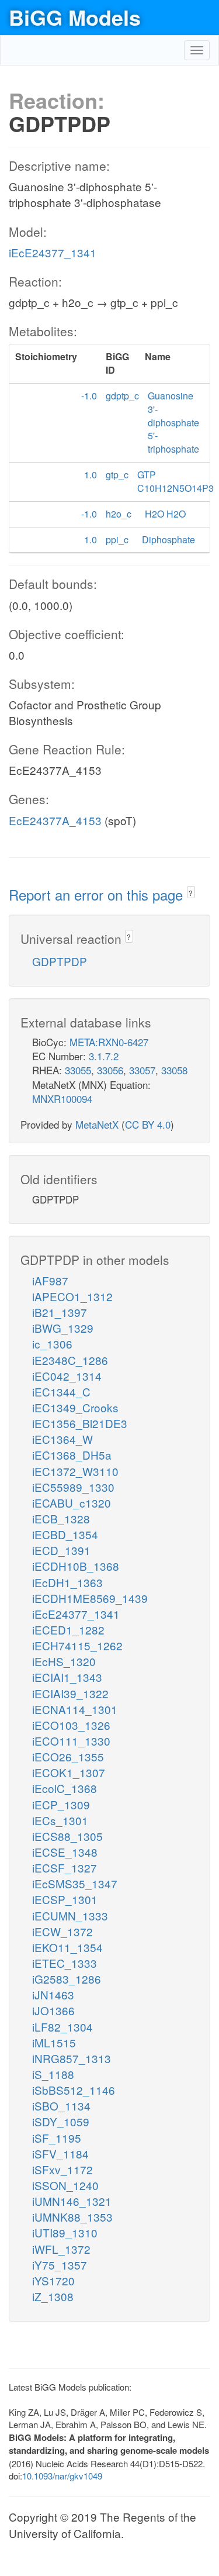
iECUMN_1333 (70, 1915)
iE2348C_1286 (70, 1360)
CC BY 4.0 (148, 1124)
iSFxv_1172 (62, 2169)
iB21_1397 (60, 1312)
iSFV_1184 (60, 2153)
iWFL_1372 (61, 2249)
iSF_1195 (57, 2138)
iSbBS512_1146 (74, 2090)
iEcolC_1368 (65, 1788)
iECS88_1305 (67, 1836)
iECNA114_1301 (75, 1709)
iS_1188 (53, 2074)
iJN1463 (53, 1994)
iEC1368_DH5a (72, 1455)
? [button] (191, 893)
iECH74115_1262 (77, 1645)
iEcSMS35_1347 (75, 1883)
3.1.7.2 (104, 1056)
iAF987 (50, 1280)
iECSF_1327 (65, 1868)
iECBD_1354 (65, 1534)
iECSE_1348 (65, 1852)
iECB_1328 (61, 1518)
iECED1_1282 (68, 1630)
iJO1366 (53, 2010)
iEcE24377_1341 (53, 252)
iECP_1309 (61, 1804)
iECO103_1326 (71, 1725)
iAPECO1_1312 (72, 1296)
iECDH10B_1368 (76, 1566)
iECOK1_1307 (69, 1772)
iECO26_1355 (68, 1756)
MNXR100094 (62, 1099)
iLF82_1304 (62, 2027)
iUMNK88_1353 (72, 2217)
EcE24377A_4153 (55, 820)
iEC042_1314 (67, 1376)
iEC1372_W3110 (75, 1471)
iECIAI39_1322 (70, 1693)
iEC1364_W (62, 1439)
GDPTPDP (60, 961)
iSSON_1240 (65, 2185)
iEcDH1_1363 (67, 1582)
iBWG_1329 (63, 1328)
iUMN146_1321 (72, 2201)
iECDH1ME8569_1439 (90, 1598)
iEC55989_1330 (73, 1487)
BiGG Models (75, 17)
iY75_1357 (60, 2265)
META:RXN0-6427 (109, 1042)
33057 (142, 1070)
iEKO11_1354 (67, 1947)
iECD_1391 (61, 1550)
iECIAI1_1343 (67, 1677)
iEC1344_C (61, 1392)
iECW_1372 (62, 1931)
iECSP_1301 (65, 1899)
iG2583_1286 (67, 1979)
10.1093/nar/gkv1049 (62, 2476)
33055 (78, 1070)
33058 (174, 1070)
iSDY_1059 (61, 2121)
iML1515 (54, 2042)
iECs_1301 (60, 1820)
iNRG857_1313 (72, 2058)
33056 (110, 1070)
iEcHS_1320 (64, 1661)
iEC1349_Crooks (75, 1407)
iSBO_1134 (61, 2106)
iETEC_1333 (65, 1963)
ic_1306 (52, 1344)
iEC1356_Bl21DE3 (80, 1423)
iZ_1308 (53, 2296)
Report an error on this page (98, 894)
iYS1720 (53, 2280)
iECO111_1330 (71, 1741)
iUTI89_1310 (65, 2232)
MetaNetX (97, 1124)
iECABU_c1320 (72, 1503)
